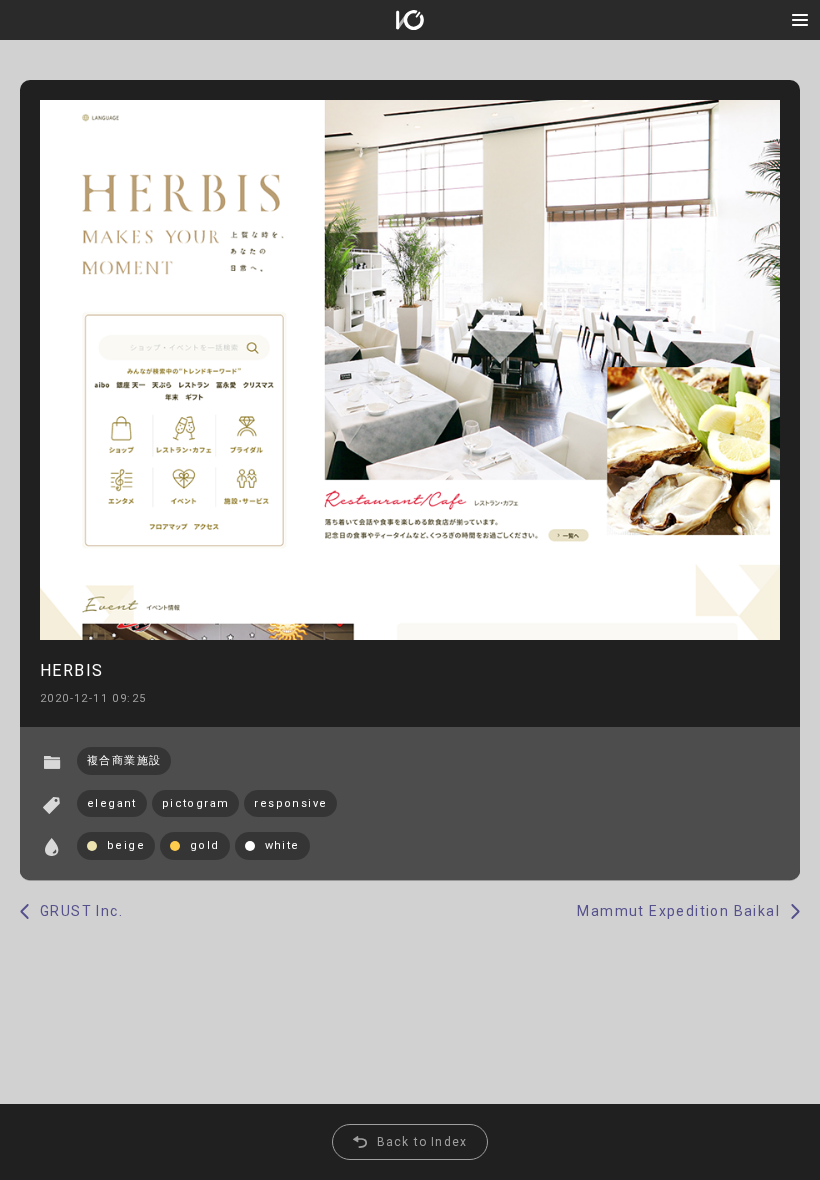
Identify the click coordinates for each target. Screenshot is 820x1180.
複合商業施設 (124, 760)
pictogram (196, 803)
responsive (290, 803)
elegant (112, 803)
